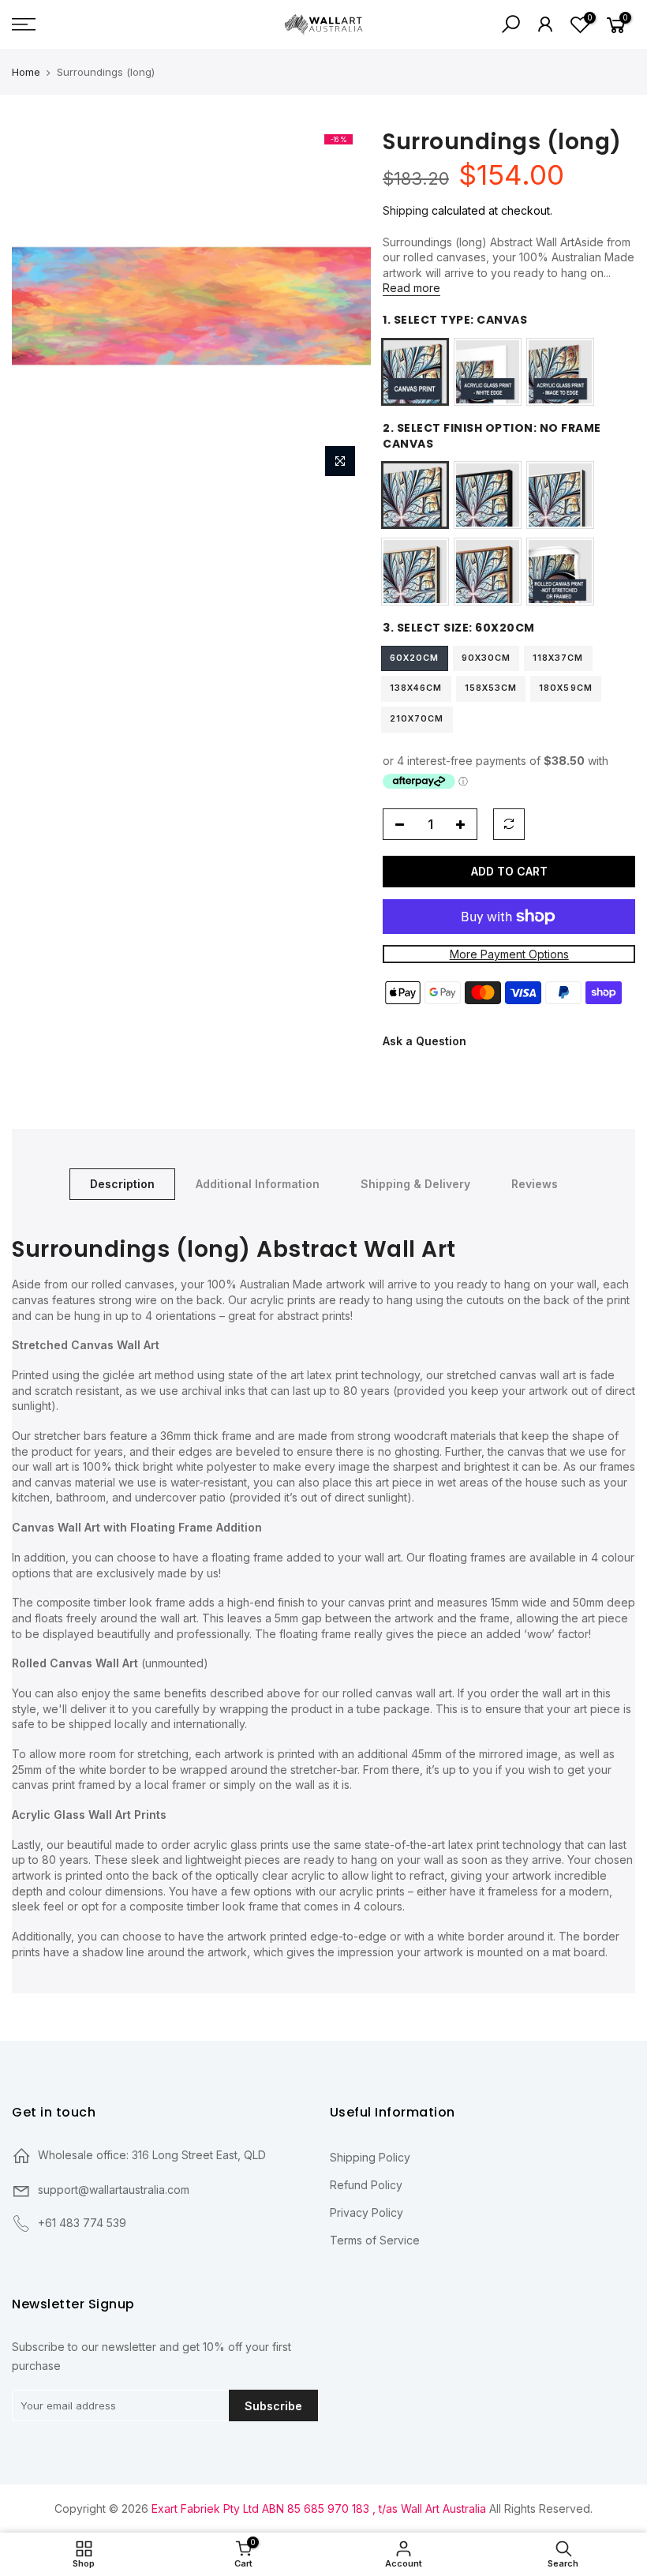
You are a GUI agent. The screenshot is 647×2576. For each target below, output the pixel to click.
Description (122, 1184)
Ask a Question (424, 1042)
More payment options (509, 954)
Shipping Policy (370, 2157)
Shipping (406, 210)
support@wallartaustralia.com (114, 2190)
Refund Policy (366, 2185)
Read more (411, 289)
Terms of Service (375, 2240)
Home (26, 72)
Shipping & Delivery (415, 1184)
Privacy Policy (367, 2212)
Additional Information (258, 1184)
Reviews (535, 1184)
